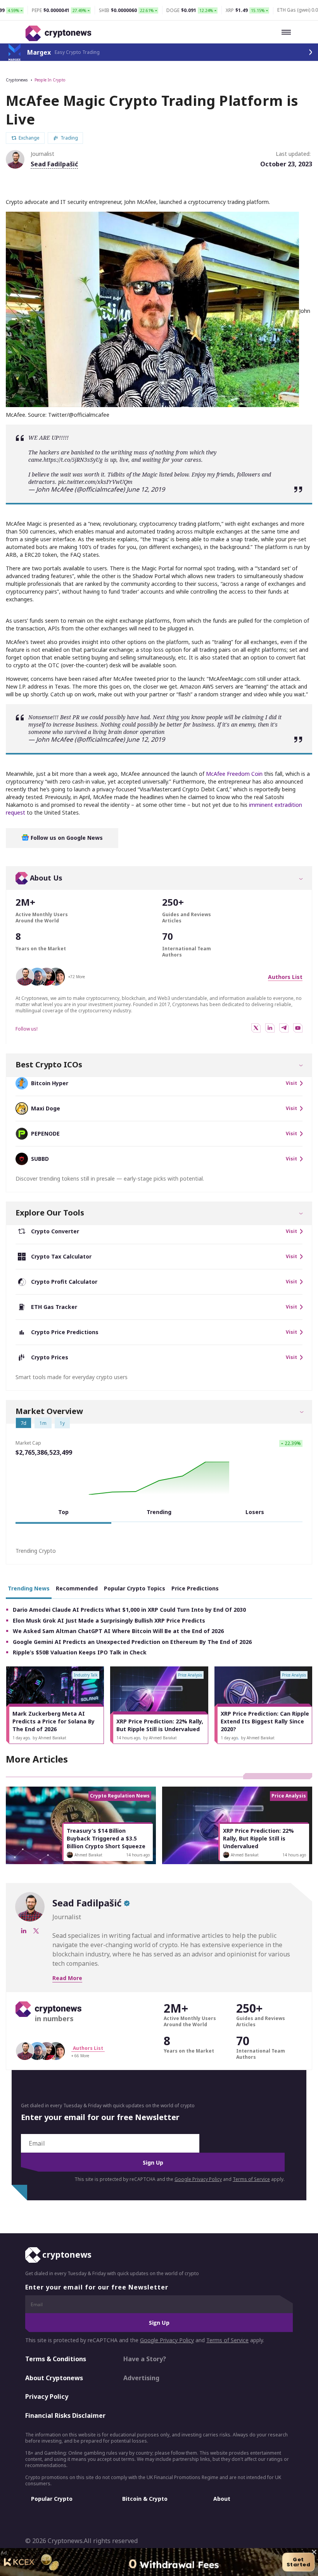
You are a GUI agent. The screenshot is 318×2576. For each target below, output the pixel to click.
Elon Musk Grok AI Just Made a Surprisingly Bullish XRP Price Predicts (109, 1620)
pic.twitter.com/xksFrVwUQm (95, 482)
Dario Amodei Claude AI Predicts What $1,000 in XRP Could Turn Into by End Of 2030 (129, 1610)
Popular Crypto (52, 2499)
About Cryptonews (54, 2378)
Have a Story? (145, 2359)
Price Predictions (195, 1588)
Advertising (141, 2378)
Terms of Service (251, 2179)
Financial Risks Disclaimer (65, 2415)
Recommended (77, 1588)
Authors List (285, 977)
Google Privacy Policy (198, 2179)
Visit (291, 1083)
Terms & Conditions (56, 2359)
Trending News (29, 1588)
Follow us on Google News (66, 838)
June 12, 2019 (146, 489)
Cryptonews (17, 80)
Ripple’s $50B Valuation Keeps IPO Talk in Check (80, 1652)
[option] (55, 1705)
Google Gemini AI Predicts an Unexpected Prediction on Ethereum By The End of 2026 (132, 1642)
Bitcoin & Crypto (145, 2499)
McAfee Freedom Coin (234, 774)
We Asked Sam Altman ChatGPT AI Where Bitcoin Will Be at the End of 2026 (118, 1631)
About (222, 2499)
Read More (67, 1978)
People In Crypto (50, 80)
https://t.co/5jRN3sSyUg (73, 460)
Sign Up (153, 2162)
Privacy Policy (47, 2396)
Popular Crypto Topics (135, 1588)
